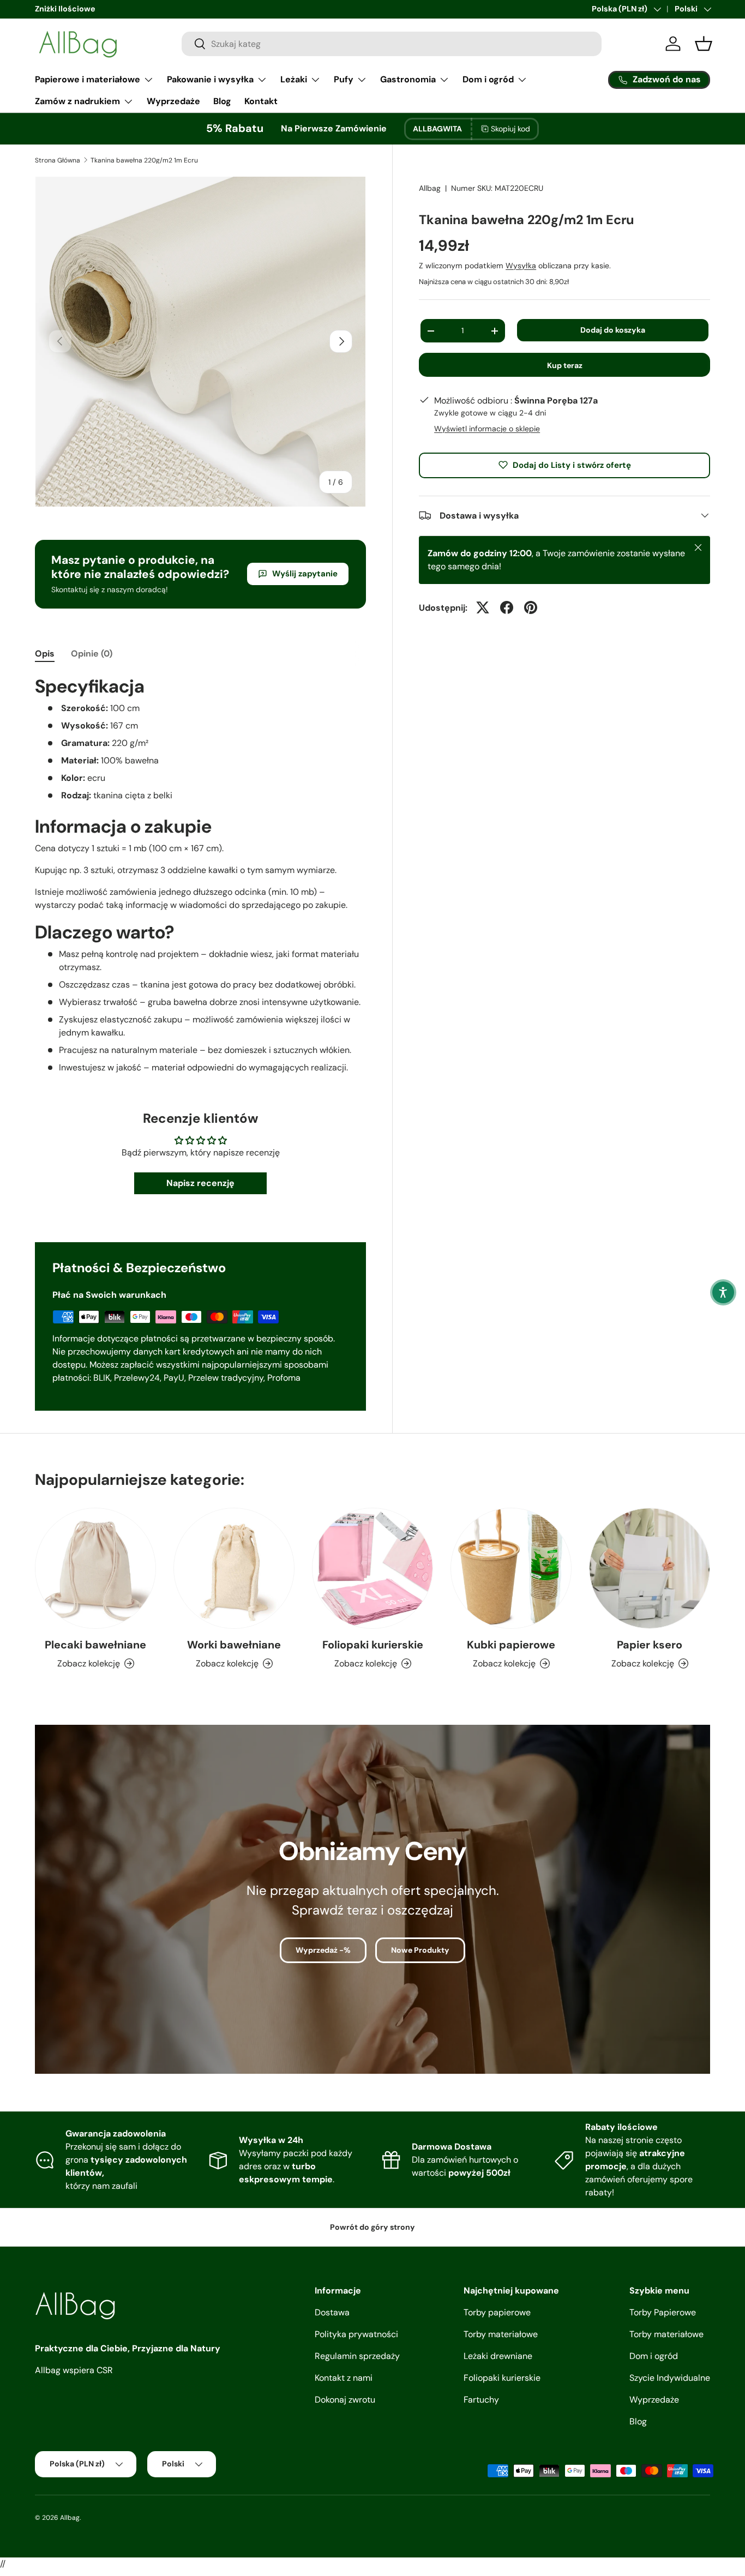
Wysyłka (521, 266)
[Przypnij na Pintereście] (531, 607)
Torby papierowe (497, 2312)
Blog (222, 101)
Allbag (430, 188)
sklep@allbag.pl (63, 9)
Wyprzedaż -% (323, 1950)
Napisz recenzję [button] (200, 1183)
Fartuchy (481, 2400)
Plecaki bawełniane (95, 1645)
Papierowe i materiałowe (88, 79)
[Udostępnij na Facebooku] (507, 607)
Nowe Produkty (420, 1950)
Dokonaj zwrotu (345, 2400)
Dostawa (332, 2312)
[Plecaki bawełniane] (95, 1568)
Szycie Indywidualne (670, 2378)
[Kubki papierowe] (511, 1568)
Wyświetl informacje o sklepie (487, 428)
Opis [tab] (45, 654)
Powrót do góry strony (372, 2227)
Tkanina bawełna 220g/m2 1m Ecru (144, 160)
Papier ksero (650, 1645)
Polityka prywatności (356, 2334)
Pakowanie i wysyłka (210, 79)
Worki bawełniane (234, 1645)
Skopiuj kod (510, 129)
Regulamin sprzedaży (357, 2356)
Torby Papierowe (663, 2312)
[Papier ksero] (650, 1568)
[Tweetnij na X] (483, 607)
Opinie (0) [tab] (92, 654)
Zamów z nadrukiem (77, 101)
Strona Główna (58, 160)
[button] (723, 1292)
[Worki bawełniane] (234, 1568)
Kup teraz (565, 365)
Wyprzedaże (173, 101)
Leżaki (294, 79)
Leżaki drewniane (498, 2356)
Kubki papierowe (511, 1645)
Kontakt (261, 101)
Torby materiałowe (501, 2334)
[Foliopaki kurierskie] (372, 1568)
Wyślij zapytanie (305, 574)
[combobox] (392, 44)
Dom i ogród (488, 79)
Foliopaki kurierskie (373, 1645)
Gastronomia (408, 79)
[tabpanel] (200, 874)
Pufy (344, 79)
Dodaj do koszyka (613, 330)
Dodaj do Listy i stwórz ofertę (572, 465)
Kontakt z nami (344, 2378)
